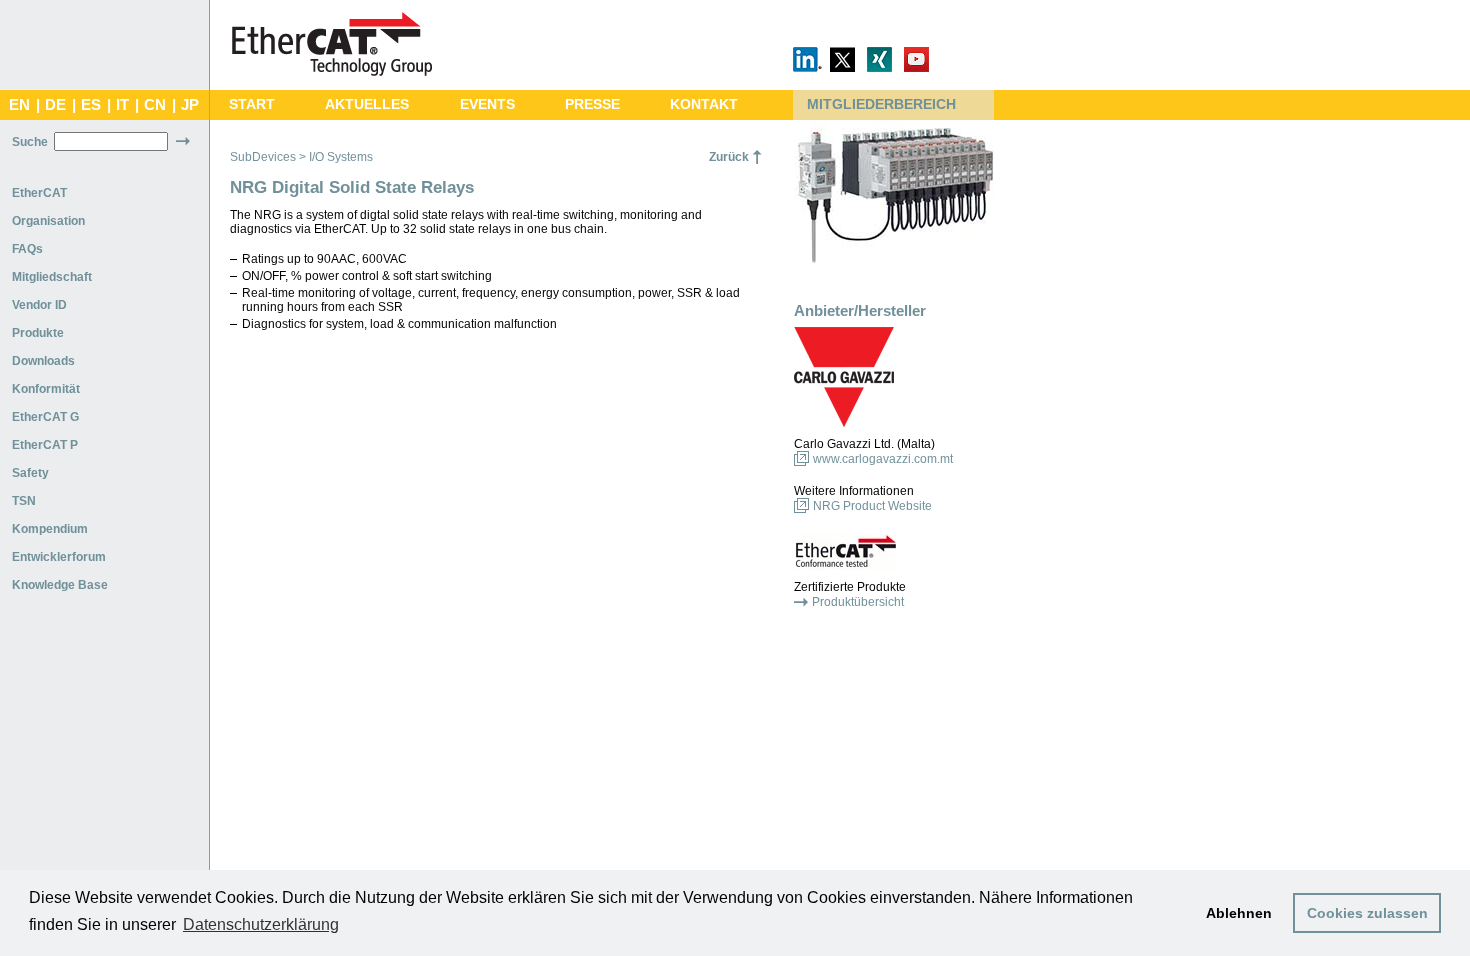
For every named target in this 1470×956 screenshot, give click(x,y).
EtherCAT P (45, 445)
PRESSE (592, 104)
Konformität (46, 389)
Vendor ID (39, 305)
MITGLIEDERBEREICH (881, 104)
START (252, 104)
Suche (30, 142)
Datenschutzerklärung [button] (261, 924)
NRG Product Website (872, 506)
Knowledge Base (60, 585)
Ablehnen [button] (1239, 913)
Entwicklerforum (59, 557)
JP (190, 105)
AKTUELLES (367, 104)
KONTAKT (704, 104)
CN (155, 105)
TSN (24, 501)
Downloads (43, 361)
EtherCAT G (45, 417)
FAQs (27, 249)
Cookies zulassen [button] (1367, 913)
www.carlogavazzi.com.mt (883, 459)
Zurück (729, 157)
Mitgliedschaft (52, 277)
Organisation (48, 221)
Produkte (38, 333)
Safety (30, 473)
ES (91, 105)
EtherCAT (39, 193)
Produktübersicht (858, 602)
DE (55, 105)
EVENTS (487, 104)
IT (122, 105)
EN (19, 105)
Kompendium (50, 529)
